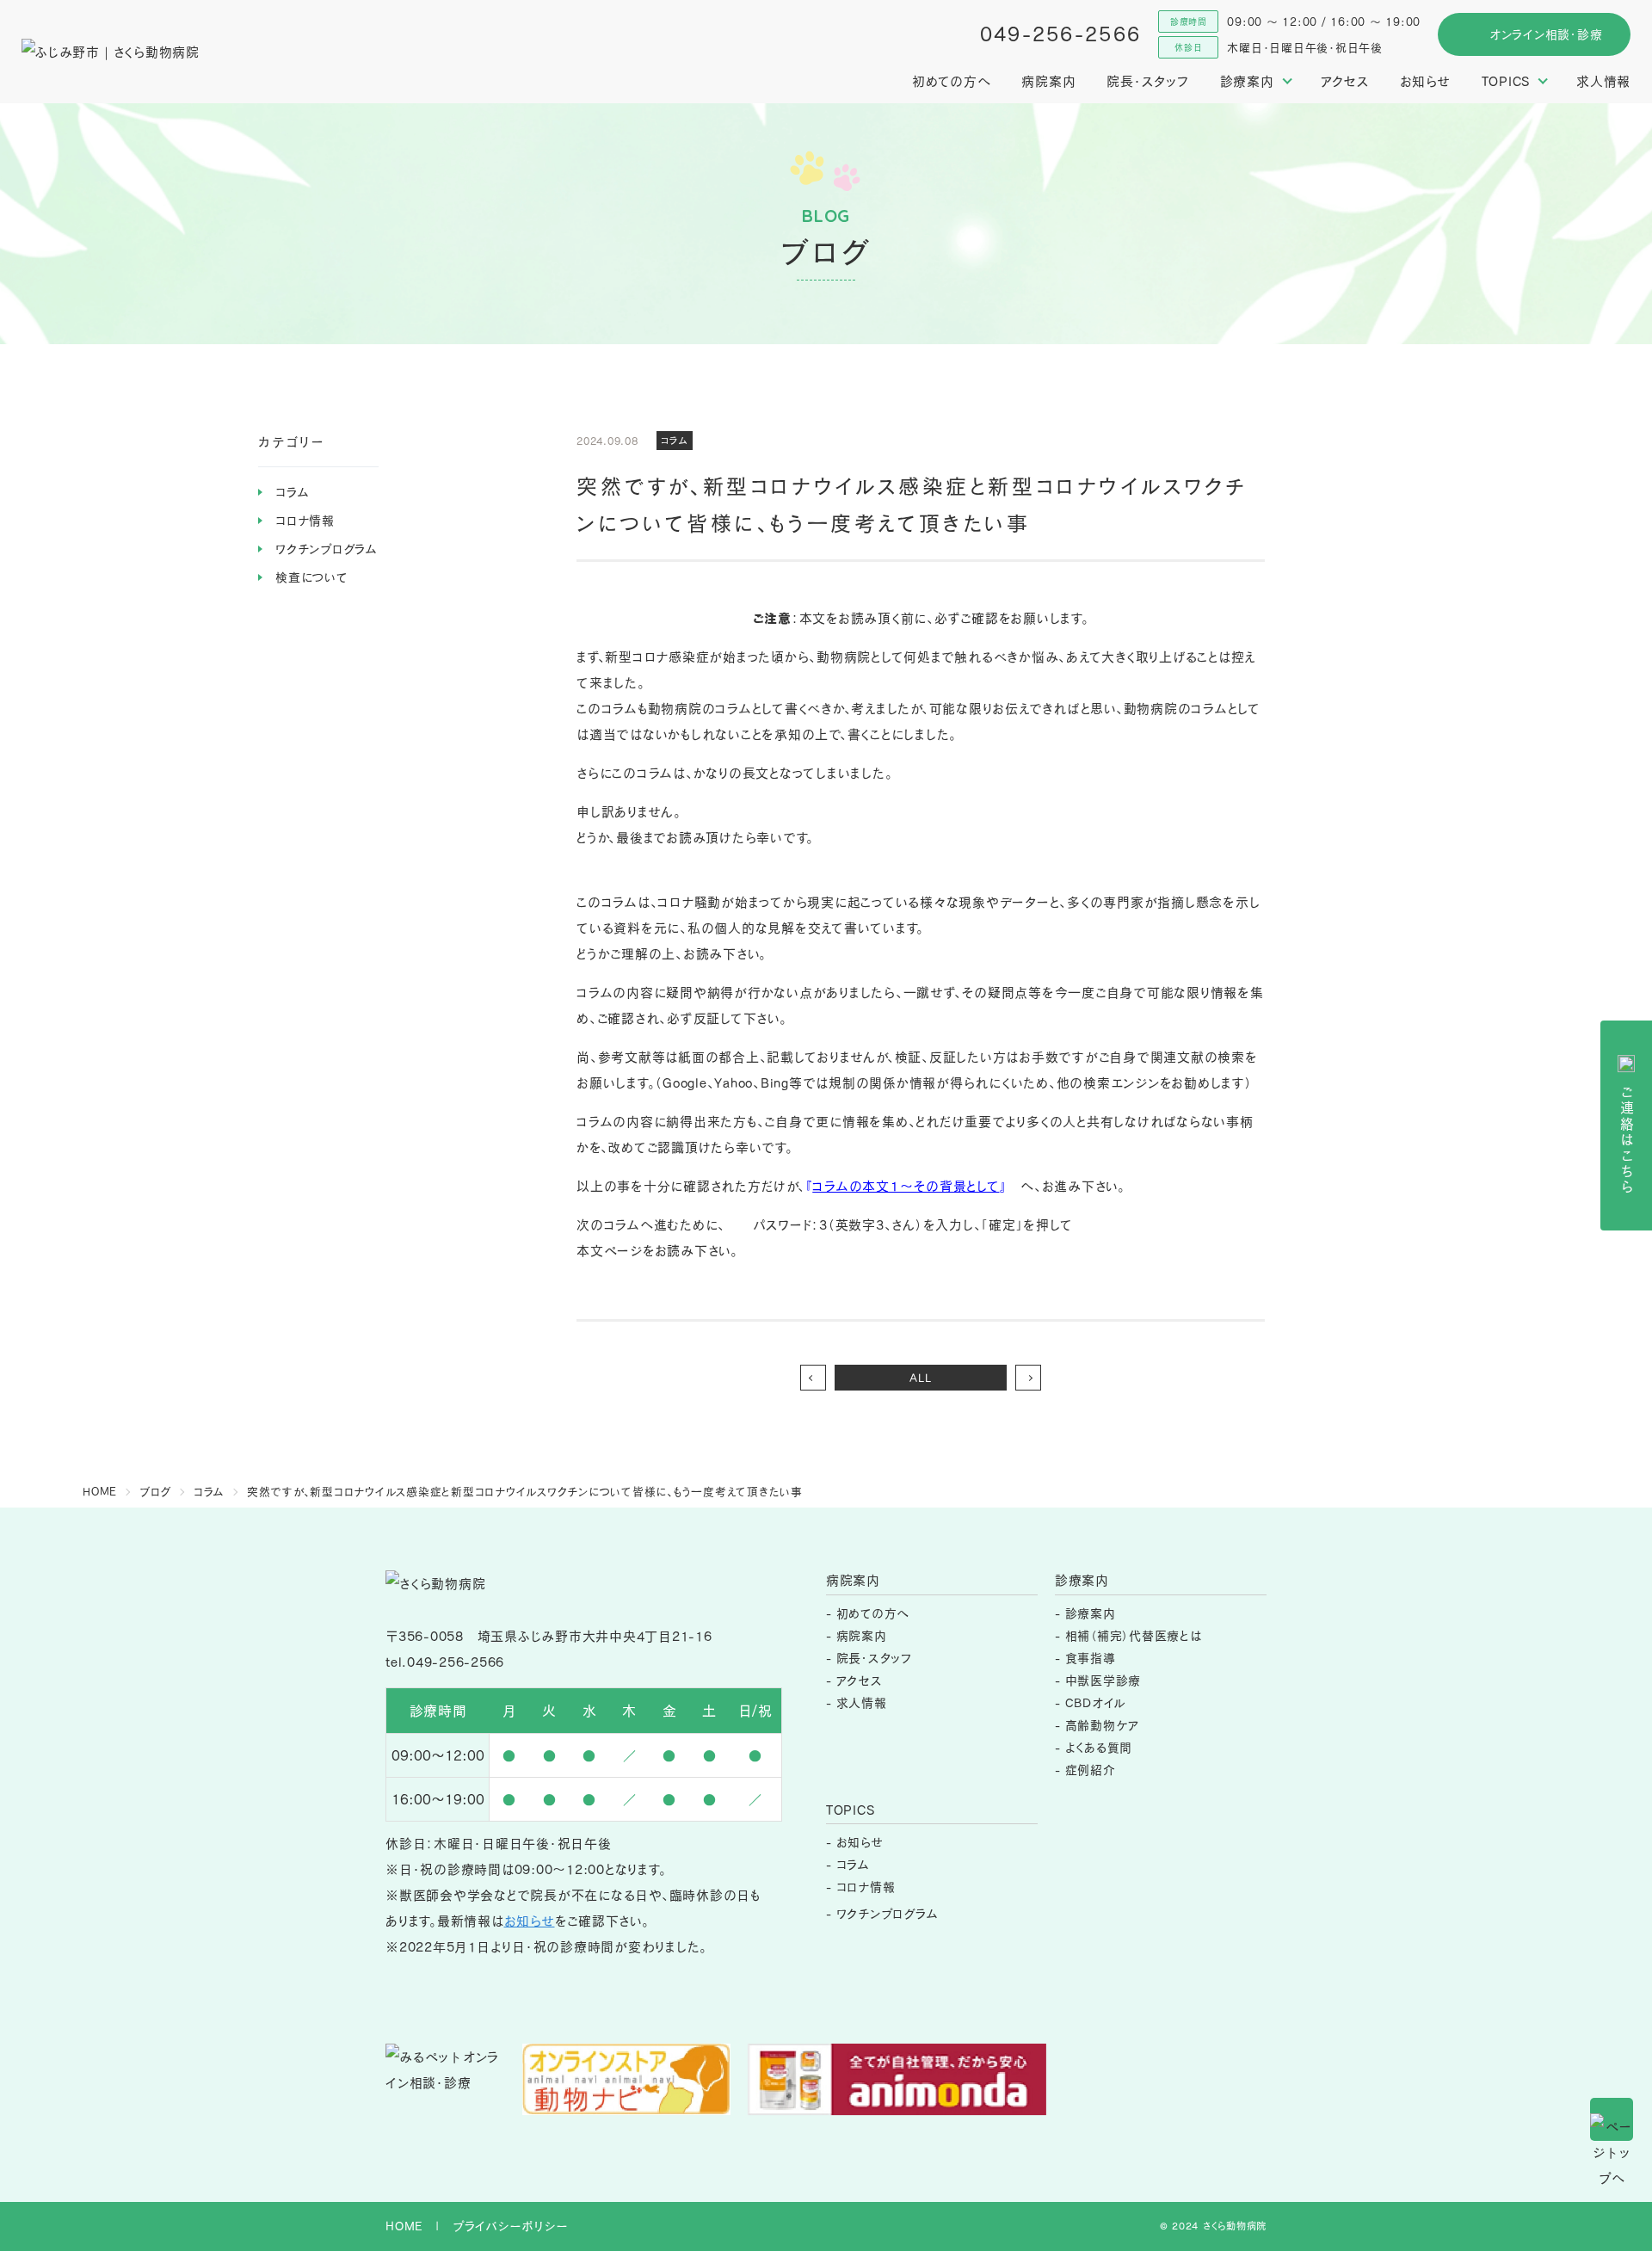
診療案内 (1091, 1613)
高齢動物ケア (1103, 1725)
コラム (292, 492)
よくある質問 (1099, 1747)
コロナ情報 (305, 520)
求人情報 (1603, 81)
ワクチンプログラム (327, 549)
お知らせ (1425, 81)
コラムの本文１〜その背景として (906, 1186)
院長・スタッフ (1147, 81)
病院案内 (1048, 81)
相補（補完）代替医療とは (1134, 1635)
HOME (404, 2226)
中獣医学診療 (1103, 1680)
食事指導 (1091, 1658)
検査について (312, 577)
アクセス (1345, 81)
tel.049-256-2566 (445, 1662)
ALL (920, 1378)
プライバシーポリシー (511, 2226)
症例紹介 (1091, 1770)
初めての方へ (952, 81)
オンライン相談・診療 (1546, 34)
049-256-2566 (1061, 34)
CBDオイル (1096, 1702)
